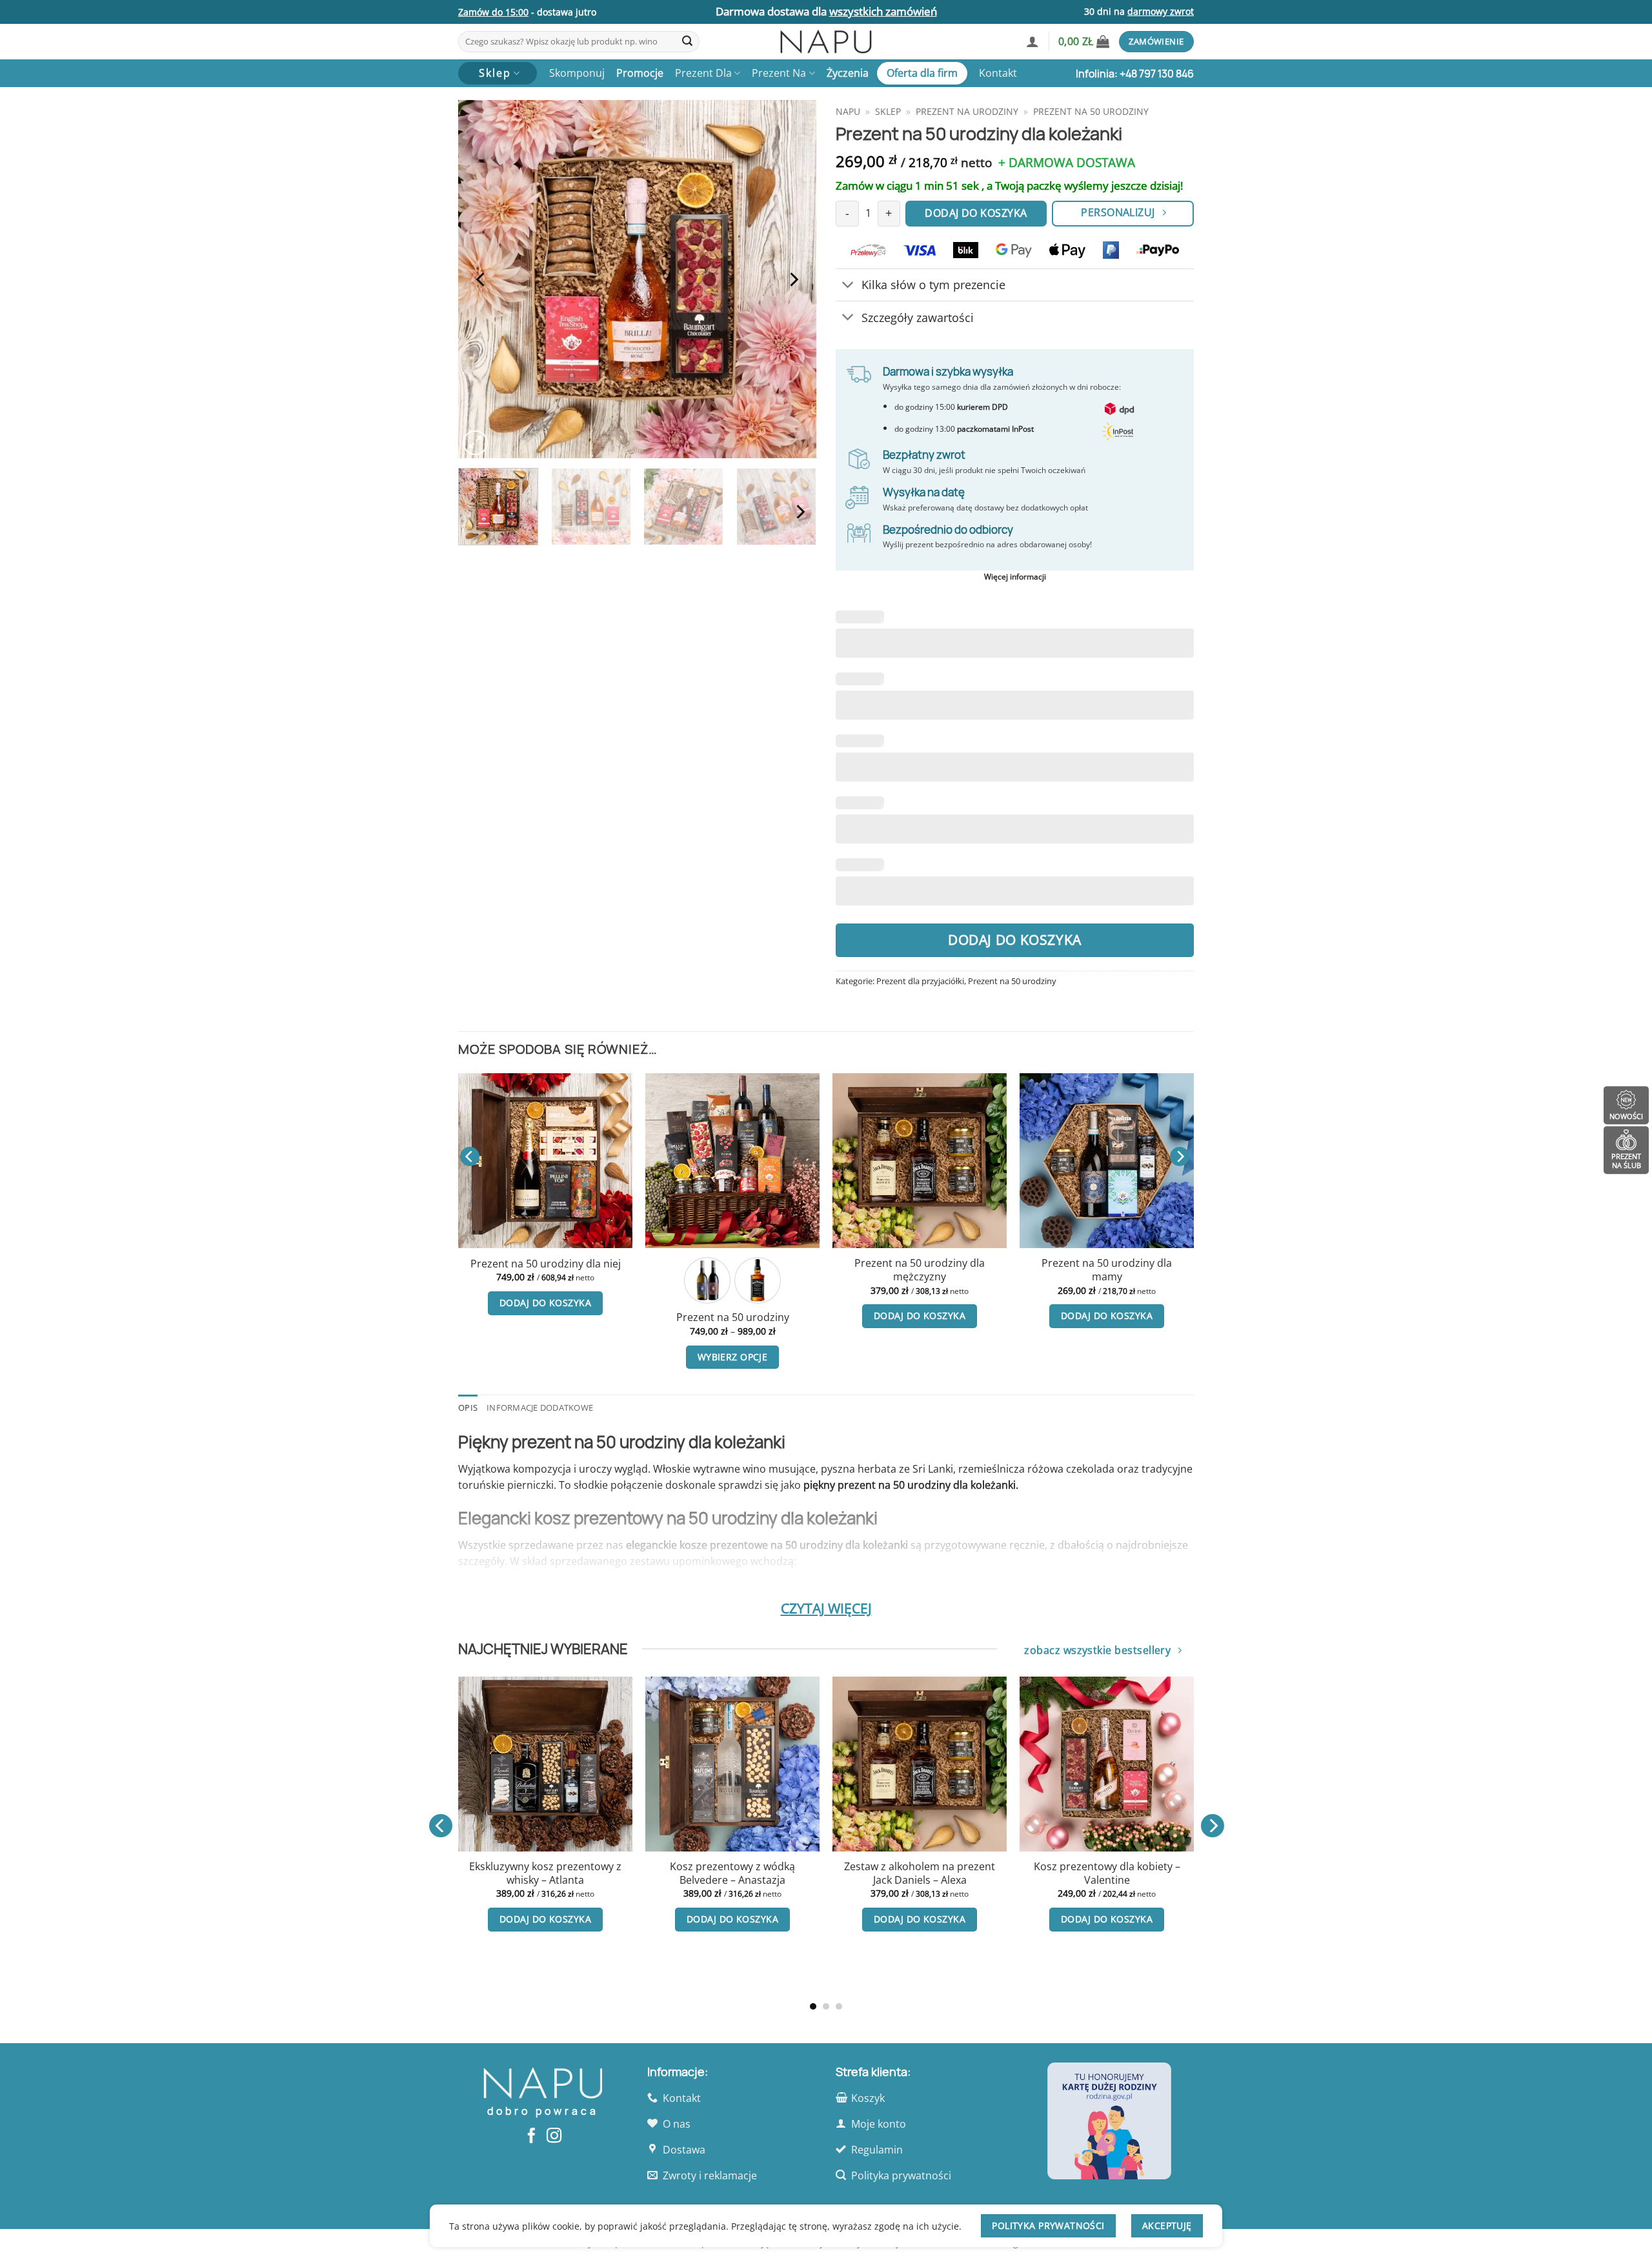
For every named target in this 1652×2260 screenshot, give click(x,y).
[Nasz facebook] (531, 2137)
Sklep (888, 111)
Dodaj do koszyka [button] (657, 1316)
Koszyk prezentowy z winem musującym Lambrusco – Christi (1112, 1873)
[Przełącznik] (848, 286)
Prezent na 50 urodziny (1091, 111)
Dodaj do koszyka (1015, 940)
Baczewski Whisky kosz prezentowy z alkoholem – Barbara (550, 1880)
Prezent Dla (703, 73)
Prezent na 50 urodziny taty (1031, 1264)
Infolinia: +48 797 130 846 (1135, 74)
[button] (1032, 41)
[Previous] (481, 279)
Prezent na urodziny (967, 111)
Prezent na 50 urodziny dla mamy (657, 1270)
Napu (848, 111)
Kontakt (998, 73)
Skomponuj (577, 73)
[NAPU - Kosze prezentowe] (826, 42)
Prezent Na (779, 73)
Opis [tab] (468, 1407)
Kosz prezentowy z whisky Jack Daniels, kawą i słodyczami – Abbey (738, 1880)
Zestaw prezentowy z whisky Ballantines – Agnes (925, 1873)
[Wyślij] (687, 42)
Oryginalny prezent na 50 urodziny (844, 1270)
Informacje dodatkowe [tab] (540, 1407)
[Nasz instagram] (554, 2137)
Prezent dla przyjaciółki (920, 981)
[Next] (793, 279)
